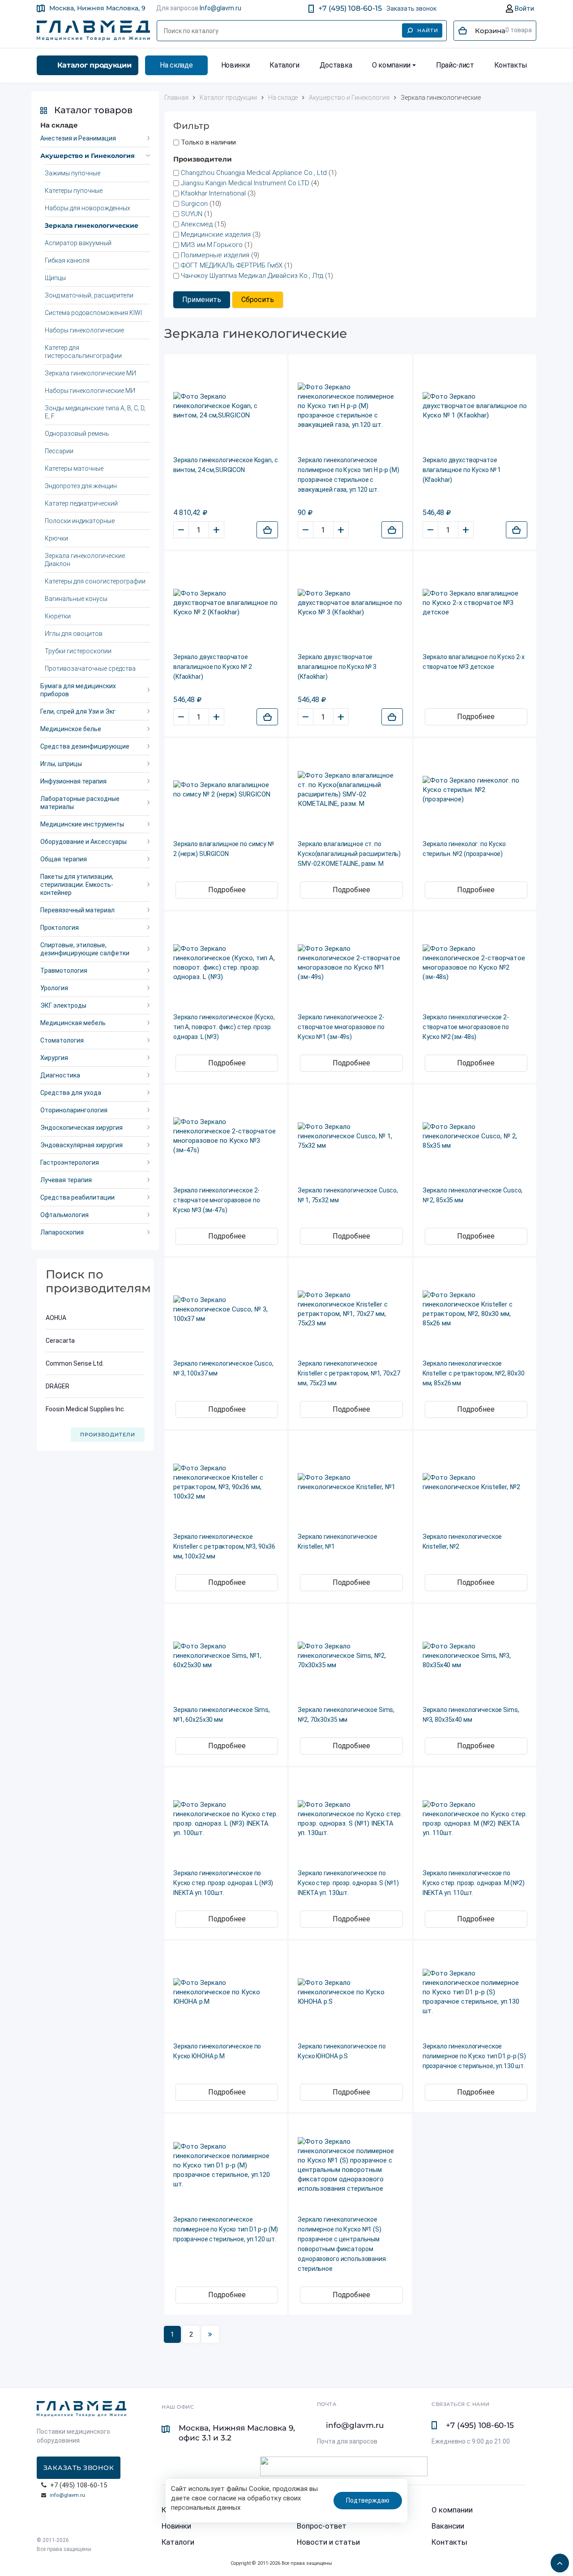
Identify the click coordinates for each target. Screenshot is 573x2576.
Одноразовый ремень (77, 434)
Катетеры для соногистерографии (95, 581)
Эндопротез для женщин (81, 486)
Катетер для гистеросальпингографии (83, 352)
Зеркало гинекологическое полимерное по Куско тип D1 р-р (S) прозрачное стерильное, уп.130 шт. (474, 2056)
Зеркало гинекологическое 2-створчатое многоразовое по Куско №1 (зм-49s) (341, 1027)
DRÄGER (58, 1386)
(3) (218, 193)
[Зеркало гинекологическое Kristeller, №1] (350, 1482)
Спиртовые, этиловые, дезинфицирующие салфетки (85, 949)
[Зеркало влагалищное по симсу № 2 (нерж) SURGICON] (226, 790)
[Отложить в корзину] (267, 530)
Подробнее (476, 717)
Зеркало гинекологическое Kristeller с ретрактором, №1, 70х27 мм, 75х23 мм (349, 1373)
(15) (203, 224)
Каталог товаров (93, 110)
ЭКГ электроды (63, 1005)
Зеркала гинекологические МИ (90, 373)
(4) (250, 183)
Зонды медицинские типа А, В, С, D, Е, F (95, 412)
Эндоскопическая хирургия (81, 1128)
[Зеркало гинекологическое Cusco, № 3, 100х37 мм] (226, 1309)
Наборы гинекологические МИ (90, 391)
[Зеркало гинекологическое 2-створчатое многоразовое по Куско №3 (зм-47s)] (226, 1136)
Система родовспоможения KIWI (93, 313)
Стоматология (62, 1040)
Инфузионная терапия (73, 781)
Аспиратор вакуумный (78, 243)
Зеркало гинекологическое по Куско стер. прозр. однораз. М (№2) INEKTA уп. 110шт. (474, 1883)
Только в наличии (208, 142)
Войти (524, 9)
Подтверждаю (368, 2500)
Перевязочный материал (77, 910)
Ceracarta (60, 1341)
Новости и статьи (328, 2542)
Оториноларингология (74, 1110)
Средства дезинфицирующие (85, 746)
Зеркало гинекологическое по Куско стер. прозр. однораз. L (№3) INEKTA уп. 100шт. (223, 1883)
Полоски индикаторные (80, 521)
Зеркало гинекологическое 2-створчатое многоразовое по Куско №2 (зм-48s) (466, 1027)
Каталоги (284, 65)
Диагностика (60, 1075)
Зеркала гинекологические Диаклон (85, 560)
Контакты (511, 65)
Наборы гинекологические (84, 330)
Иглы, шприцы (61, 764)
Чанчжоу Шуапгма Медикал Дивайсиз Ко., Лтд (252, 276)
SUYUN (192, 214)
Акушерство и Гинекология (88, 156)
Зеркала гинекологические (92, 226)
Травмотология (64, 971)
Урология (54, 988)
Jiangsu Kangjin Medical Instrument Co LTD (245, 183)
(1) (259, 173)
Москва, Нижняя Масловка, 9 (97, 8)
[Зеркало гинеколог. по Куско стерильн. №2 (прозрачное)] (475, 790)
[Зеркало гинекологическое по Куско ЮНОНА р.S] (350, 1992)
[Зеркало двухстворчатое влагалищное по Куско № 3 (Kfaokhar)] (350, 603)
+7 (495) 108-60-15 (350, 8)
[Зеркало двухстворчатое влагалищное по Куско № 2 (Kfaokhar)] (226, 603)
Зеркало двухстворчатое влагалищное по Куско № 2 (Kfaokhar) (213, 667)
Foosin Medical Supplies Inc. (86, 1409)
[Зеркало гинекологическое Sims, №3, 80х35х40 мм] (475, 1656)
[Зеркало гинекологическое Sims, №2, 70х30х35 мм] (350, 1656)
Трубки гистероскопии (78, 651)
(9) (220, 255)
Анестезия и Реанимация (78, 138)
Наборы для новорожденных (88, 208)
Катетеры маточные (74, 468)
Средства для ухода (71, 1093)
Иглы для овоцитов (74, 634)
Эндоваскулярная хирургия (81, 1145)
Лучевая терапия (66, 1180)
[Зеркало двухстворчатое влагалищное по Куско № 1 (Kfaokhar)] (475, 406)
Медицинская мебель (73, 1023)
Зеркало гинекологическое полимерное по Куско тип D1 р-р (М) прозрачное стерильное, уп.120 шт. (226, 2229)
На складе (176, 65)
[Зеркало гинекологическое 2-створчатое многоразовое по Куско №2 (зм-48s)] (475, 963)
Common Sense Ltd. (75, 1363)
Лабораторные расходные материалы (80, 803)
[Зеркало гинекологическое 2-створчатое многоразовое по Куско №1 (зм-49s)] (350, 963)
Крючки (56, 538)
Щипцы (55, 278)
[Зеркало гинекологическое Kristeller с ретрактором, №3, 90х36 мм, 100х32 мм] (226, 1482)
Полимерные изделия (215, 255)
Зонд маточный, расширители (89, 295)
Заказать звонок (411, 9)
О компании (391, 65)
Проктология (60, 928)
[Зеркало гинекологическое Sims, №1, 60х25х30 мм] (226, 1656)
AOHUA (56, 1318)
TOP (557, 2560)
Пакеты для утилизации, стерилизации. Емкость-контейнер (77, 885)
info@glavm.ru (67, 2495)
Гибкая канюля (67, 260)
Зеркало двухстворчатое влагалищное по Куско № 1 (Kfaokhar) (462, 470)
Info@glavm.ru (220, 8)
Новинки (235, 65)
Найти (428, 30)
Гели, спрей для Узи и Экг (78, 711)
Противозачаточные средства (90, 668)
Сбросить (258, 300)
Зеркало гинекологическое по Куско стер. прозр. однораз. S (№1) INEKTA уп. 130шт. (348, 1883)
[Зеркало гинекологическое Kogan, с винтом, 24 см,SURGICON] (226, 406)
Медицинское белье (71, 729)
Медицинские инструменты (82, 824)
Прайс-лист (455, 65)
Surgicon (194, 204)
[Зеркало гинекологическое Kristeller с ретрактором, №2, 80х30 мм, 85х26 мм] (475, 1309)
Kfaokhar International (213, 193)
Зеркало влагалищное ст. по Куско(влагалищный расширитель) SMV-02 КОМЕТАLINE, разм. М (349, 854)
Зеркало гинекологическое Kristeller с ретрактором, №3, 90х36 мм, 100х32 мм (224, 1546)
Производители (108, 1435)
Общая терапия (64, 859)
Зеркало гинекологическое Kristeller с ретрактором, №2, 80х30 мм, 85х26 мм (474, 1373)
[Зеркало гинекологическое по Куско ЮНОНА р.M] (226, 1992)
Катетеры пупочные (74, 191)
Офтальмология (64, 1215)
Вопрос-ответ (322, 2526)
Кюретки (58, 616)
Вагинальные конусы (76, 599)
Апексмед (197, 224)
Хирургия (54, 1058)
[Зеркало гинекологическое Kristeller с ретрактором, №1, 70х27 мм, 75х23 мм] (350, 1309)
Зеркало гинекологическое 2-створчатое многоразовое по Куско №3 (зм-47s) (216, 1200)
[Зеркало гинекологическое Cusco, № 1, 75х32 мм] (350, 1136)
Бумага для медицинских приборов (78, 690)
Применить (202, 300)
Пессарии (59, 451)
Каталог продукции (94, 65)
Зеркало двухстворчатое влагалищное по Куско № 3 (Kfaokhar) (337, 667)
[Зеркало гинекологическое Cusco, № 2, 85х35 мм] (475, 1136)
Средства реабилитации (77, 1197)
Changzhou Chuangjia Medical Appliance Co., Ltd (254, 173)
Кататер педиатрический (81, 503)
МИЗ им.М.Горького (212, 245)
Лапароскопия (62, 1232)
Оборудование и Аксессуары (83, 842)
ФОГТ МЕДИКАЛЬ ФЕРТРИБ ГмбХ (232, 265)
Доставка (336, 65)
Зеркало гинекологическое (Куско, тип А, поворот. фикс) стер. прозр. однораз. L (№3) (224, 1027)
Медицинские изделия (217, 234)
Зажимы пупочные (73, 173)
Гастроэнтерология (70, 1162)
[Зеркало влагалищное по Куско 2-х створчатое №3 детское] (475, 603)
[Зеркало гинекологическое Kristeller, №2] (475, 1482)
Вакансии (448, 2526)
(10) (201, 204)
